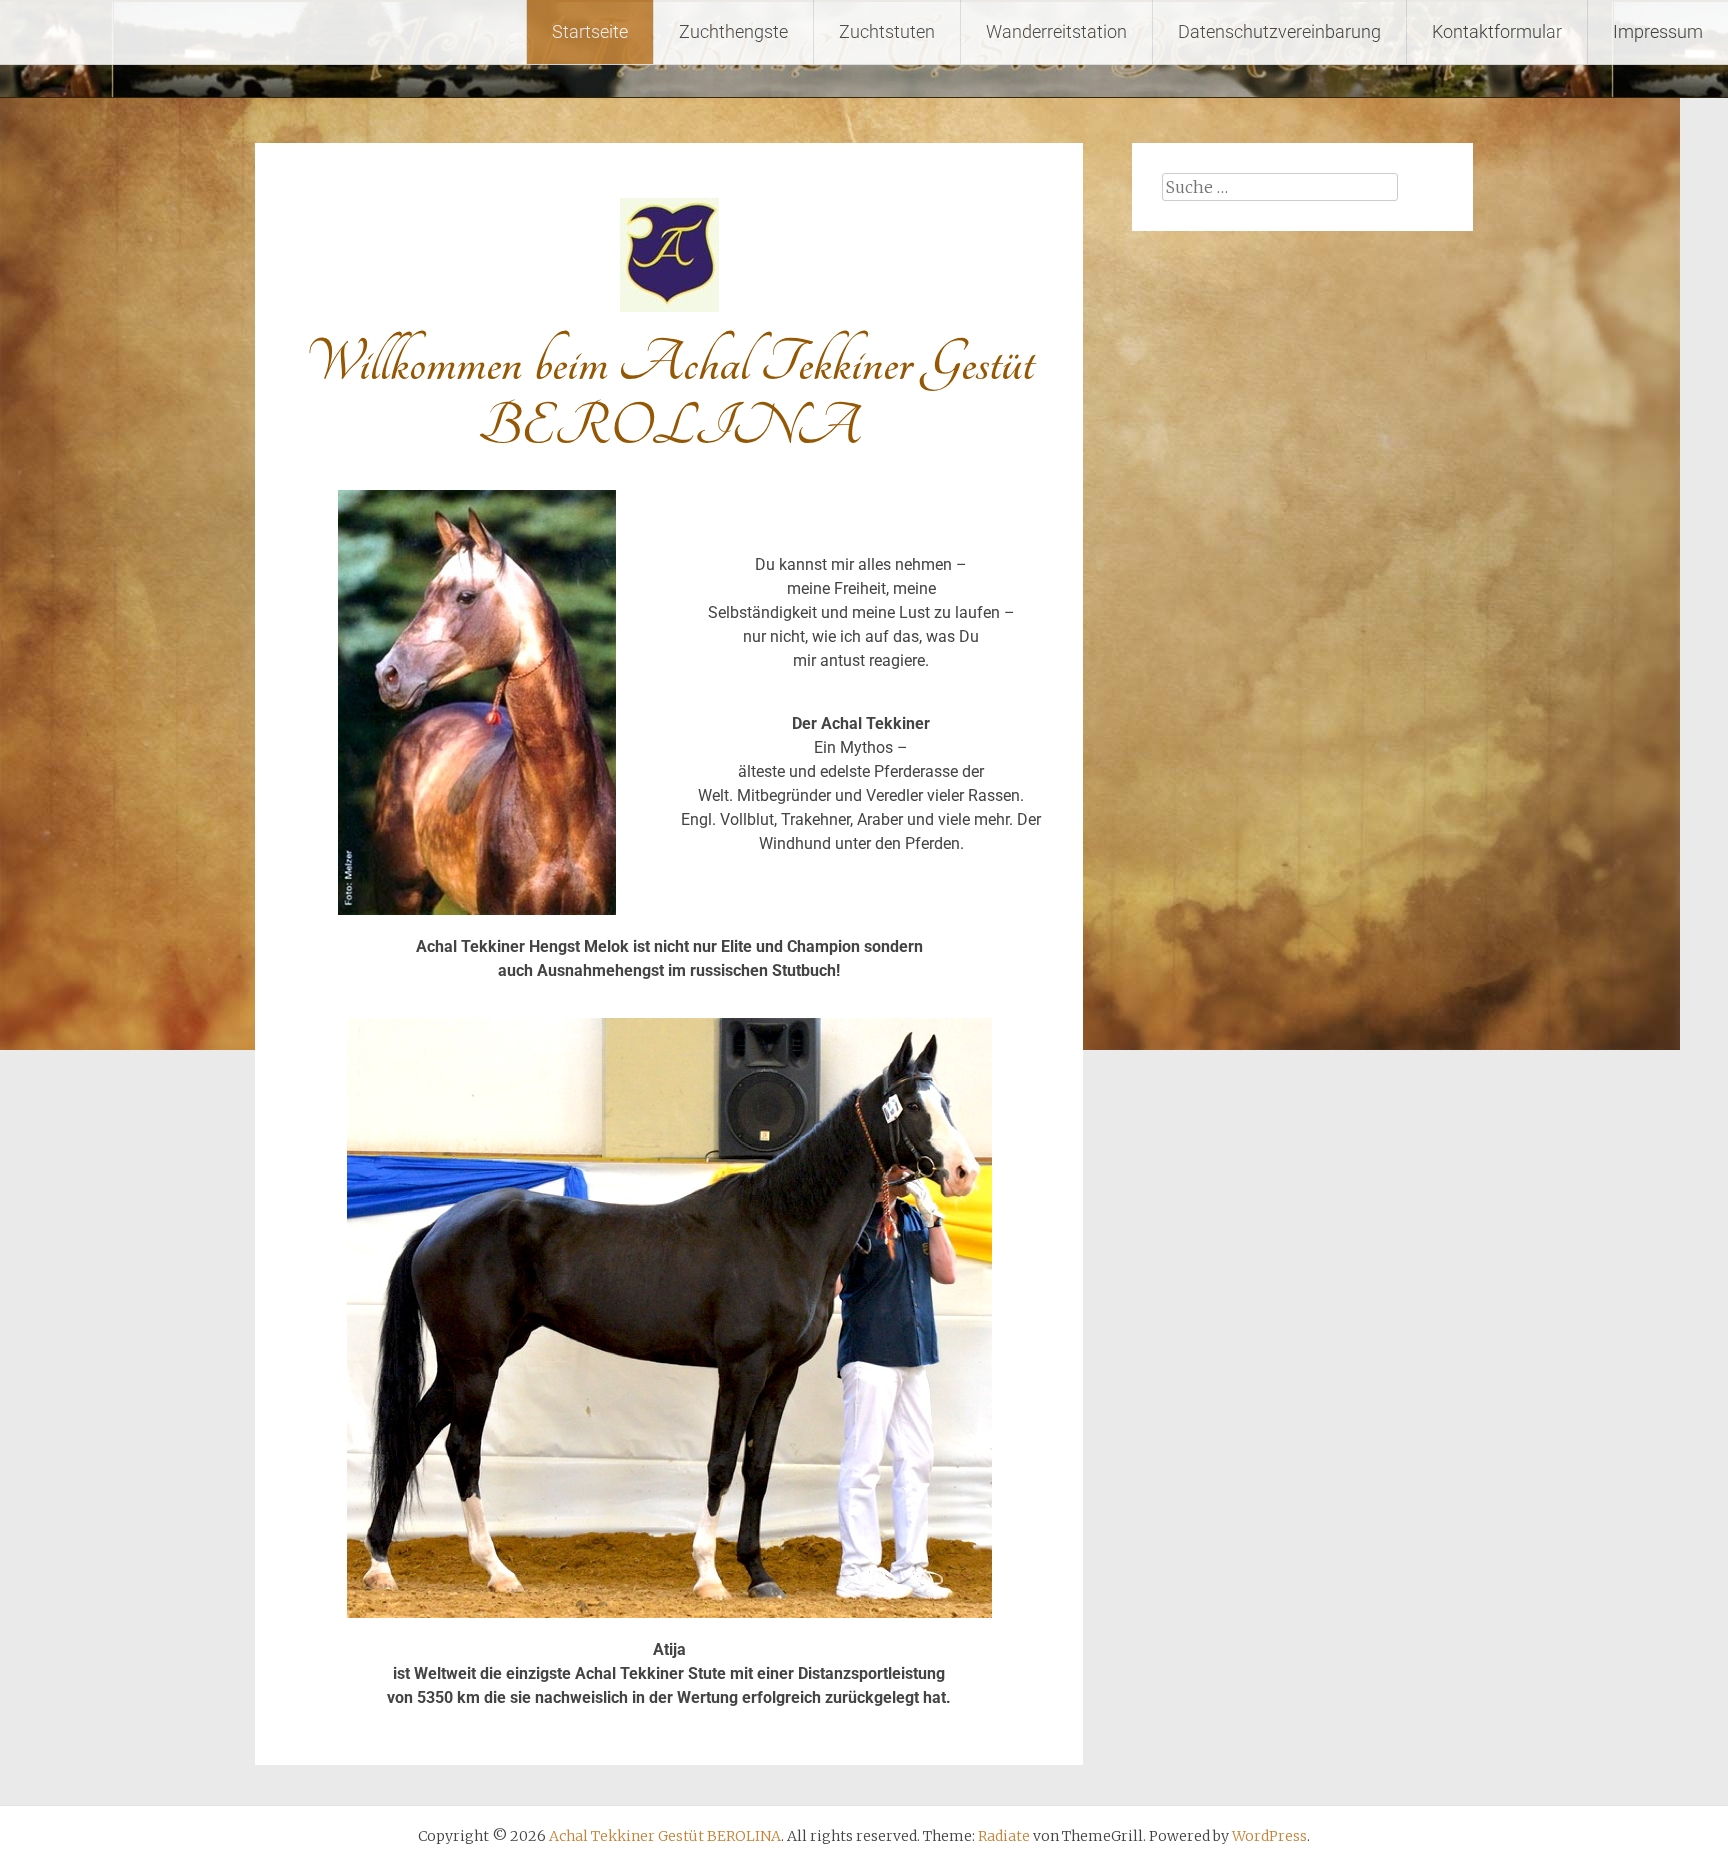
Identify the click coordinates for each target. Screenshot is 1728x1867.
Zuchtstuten (887, 31)
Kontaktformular (1497, 31)
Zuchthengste (733, 31)
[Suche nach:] (1280, 187)
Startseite (590, 31)
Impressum (1658, 31)
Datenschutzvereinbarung (1279, 31)
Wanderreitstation (1056, 31)
